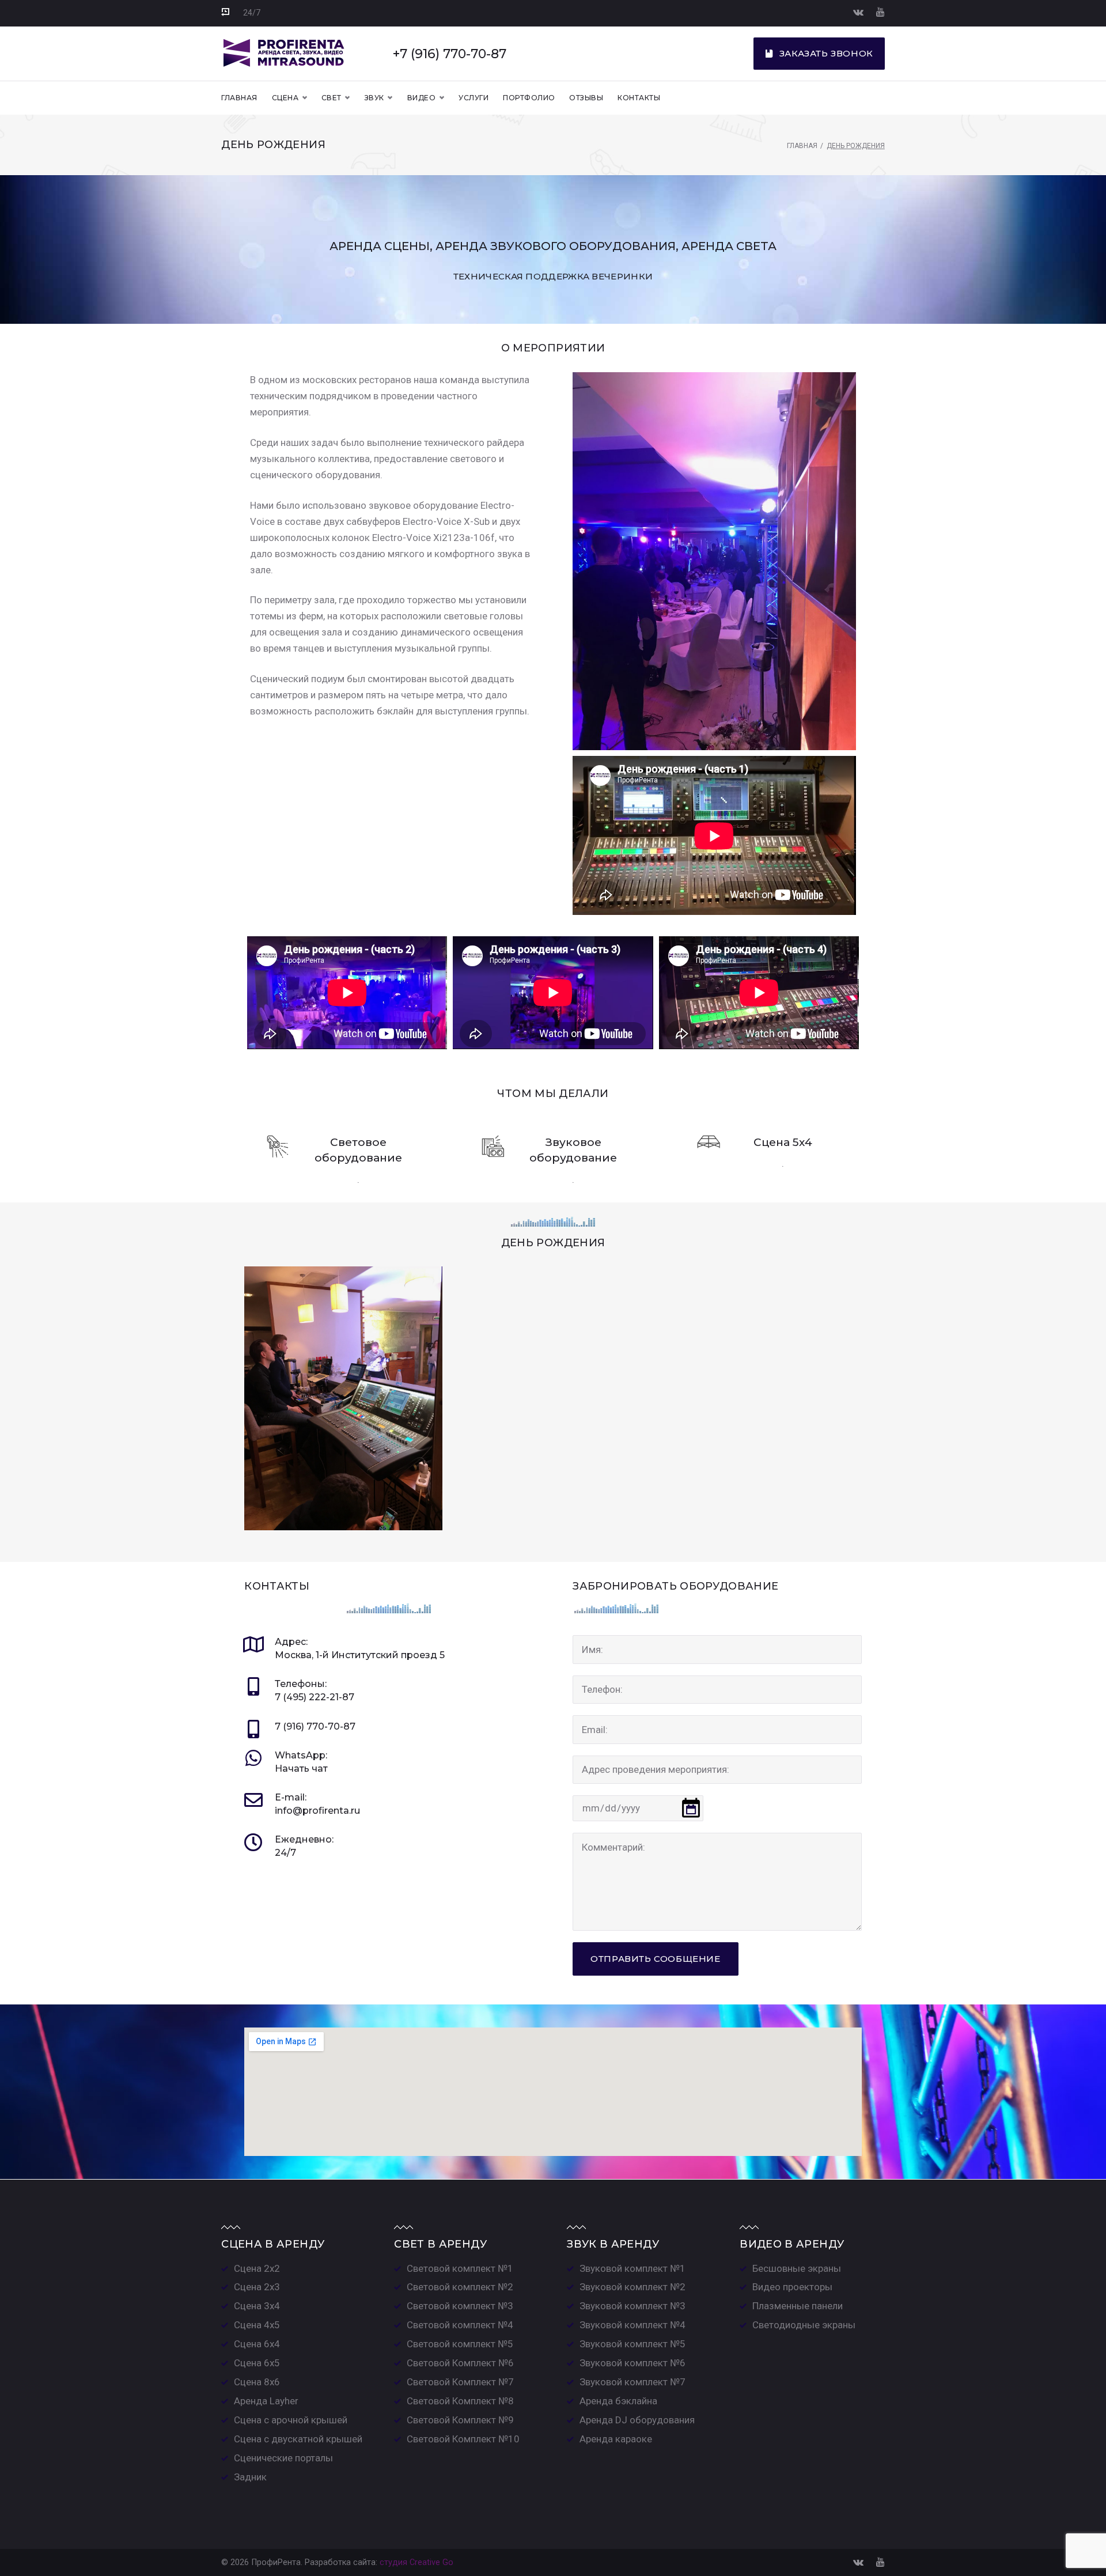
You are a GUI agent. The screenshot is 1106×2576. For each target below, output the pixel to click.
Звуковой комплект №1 (632, 2268)
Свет (332, 98)
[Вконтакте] (858, 12)
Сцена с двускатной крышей (298, 2439)
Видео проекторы (792, 2287)
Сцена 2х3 (257, 2287)
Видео (421, 98)
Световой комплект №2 (460, 2287)
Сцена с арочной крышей (291, 2420)
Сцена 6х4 (257, 2344)
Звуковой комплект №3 (632, 2306)
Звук (374, 98)
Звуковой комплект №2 (632, 2287)
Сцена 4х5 (257, 2325)
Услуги (474, 98)
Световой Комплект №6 (460, 2363)
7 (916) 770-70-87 (315, 1726)
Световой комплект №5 (460, 2344)
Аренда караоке (616, 2439)
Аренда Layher (266, 2401)
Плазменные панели (798, 2306)
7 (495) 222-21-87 (315, 1697)
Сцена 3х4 (257, 2306)
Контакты (639, 98)
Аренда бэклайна (618, 2401)
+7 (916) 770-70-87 (450, 54)
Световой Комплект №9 (460, 2420)
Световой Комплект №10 (463, 2439)
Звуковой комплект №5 (632, 2344)
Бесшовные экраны (797, 2268)
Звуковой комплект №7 (632, 2382)
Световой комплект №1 (460, 2268)
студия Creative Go (416, 2562)
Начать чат (301, 1769)
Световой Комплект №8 (460, 2401)
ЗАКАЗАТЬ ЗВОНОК (826, 53)
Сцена (285, 98)
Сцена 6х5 (257, 2363)
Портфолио (529, 98)
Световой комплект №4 (460, 2325)
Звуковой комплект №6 (632, 2363)
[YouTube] (880, 12)
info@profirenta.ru (317, 1811)
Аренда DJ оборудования (637, 2420)
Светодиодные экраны (804, 2325)
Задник (250, 2477)
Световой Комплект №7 (460, 2382)
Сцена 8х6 (257, 2382)
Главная (239, 98)
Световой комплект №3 (460, 2306)
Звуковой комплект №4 (632, 2325)
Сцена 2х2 (257, 2268)
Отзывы (586, 98)
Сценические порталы (283, 2458)
